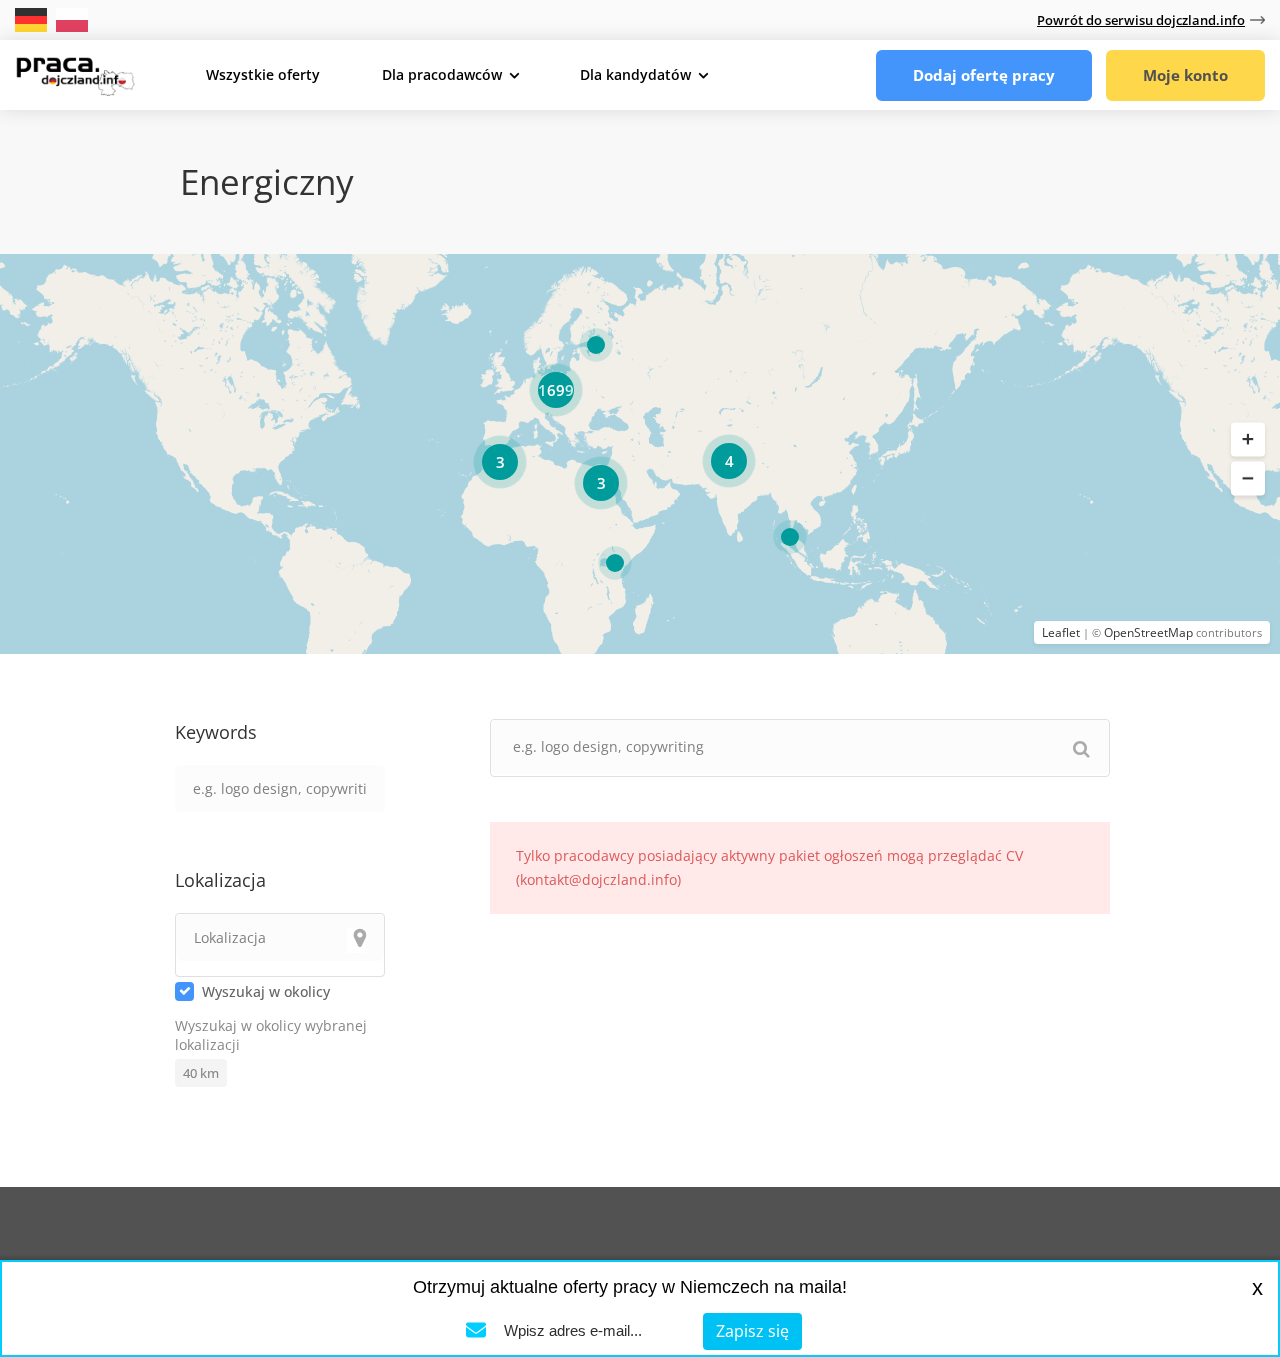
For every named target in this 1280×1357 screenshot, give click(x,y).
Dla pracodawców (442, 74)
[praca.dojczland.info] (75, 74)
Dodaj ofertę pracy (984, 75)
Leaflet (1061, 632)
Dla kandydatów (635, 74)
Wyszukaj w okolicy (266, 991)
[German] (33, 18)
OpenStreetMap (1148, 632)
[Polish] (72, 18)
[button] (1248, 440)
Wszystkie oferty (263, 74)
